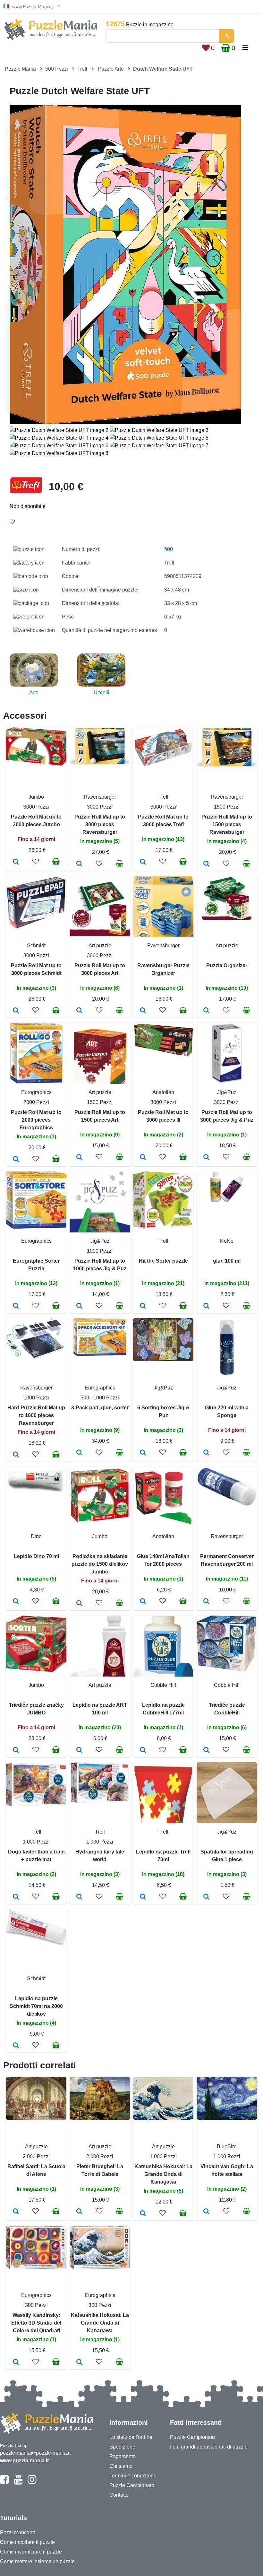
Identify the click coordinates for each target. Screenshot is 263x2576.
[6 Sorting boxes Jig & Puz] (143, 1453)
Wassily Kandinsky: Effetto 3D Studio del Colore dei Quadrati (36, 2323)
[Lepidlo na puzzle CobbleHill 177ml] (143, 1750)
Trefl (82, 69)
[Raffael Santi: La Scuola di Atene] (16, 2212)
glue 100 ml (227, 1261)
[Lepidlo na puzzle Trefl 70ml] (143, 1897)
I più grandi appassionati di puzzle (209, 2447)
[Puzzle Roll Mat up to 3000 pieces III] (143, 1158)
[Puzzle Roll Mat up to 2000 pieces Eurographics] (16, 1160)
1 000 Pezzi (36, 1842)
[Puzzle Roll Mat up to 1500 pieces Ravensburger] (206, 864)
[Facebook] (4, 2482)
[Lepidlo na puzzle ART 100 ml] (79, 1750)
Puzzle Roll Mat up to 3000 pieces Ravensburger (100, 824)
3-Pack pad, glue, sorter (100, 1408)
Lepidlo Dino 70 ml (36, 1556)
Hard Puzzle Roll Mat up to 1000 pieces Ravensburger (36, 1415)
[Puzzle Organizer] (206, 1011)
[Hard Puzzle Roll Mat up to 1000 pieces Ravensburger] (16, 1455)
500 (169, 549)
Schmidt (36, 946)
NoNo (227, 1241)
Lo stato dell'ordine (131, 2437)
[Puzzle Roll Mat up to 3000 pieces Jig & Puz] (206, 1158)
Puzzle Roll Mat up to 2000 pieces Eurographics (36, 1120)
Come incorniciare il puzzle (31, 2552)
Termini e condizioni (132, 2476)
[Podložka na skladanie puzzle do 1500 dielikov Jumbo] (79, 1604)
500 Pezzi (57, 69)
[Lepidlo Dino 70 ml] (16, 1602)
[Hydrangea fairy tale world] (79, 1897)
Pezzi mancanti (17, 2532)
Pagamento (123, 2456)
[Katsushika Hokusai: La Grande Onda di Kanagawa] (143, 2214)
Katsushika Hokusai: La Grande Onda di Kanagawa (163, 2174)
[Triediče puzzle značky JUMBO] (16, 1750)
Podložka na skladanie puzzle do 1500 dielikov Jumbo (100, 1564)
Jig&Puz (227, 1092)
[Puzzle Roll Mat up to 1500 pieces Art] (79, 1158)
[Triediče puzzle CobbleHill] (206, 1750)
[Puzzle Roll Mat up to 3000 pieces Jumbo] (16, 862)
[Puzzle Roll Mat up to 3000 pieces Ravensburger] (79, 864)
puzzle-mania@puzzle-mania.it (35, 2453)
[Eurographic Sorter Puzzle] (16, 1306)
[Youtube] (18, 2482)
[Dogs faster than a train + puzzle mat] (16, 1897)
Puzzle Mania (20, 69)
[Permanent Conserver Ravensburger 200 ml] (206, 1602)
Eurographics (36, 1092)
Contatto (119, 2495)
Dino (36, 1536)
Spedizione (122, 2447)
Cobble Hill (163, 1685)
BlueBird (227, 2147)
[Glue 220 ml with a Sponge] (206, 1453)
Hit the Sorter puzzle (163, 1261)
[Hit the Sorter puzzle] (143, 1306)
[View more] (36, 764)
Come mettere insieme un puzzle (37, 2561)
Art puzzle (100, 946)
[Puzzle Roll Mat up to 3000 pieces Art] (79, 1011)
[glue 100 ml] (206, 1306)
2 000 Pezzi (36, 2156)
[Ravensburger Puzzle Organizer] (143, 1011)
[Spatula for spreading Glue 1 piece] (206, 1897)
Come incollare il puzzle (27, 2542)
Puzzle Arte (111, 69)
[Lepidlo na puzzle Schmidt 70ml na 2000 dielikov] (16, 2046)
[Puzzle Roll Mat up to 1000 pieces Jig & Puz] (79, 1306)
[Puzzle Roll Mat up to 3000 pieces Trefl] (143, 862)
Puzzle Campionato (132, 2485)
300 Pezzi (36, 2305)
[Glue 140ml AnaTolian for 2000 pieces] (143, 1602)
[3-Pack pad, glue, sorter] (79, 1453)
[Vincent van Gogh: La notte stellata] (206, 2212)
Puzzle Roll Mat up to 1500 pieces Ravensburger (227, 824)
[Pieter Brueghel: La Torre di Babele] (79, 2212)
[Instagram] (32, 2482)
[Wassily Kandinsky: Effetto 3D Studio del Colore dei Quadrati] (16, 2362)
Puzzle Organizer (227, 965)
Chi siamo (121, 2466)
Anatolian (163, 1092)
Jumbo (36, 797)
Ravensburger (100, 797)
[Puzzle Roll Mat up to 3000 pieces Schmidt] (16, 1011)
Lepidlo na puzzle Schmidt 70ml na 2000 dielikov (36, 2006)
